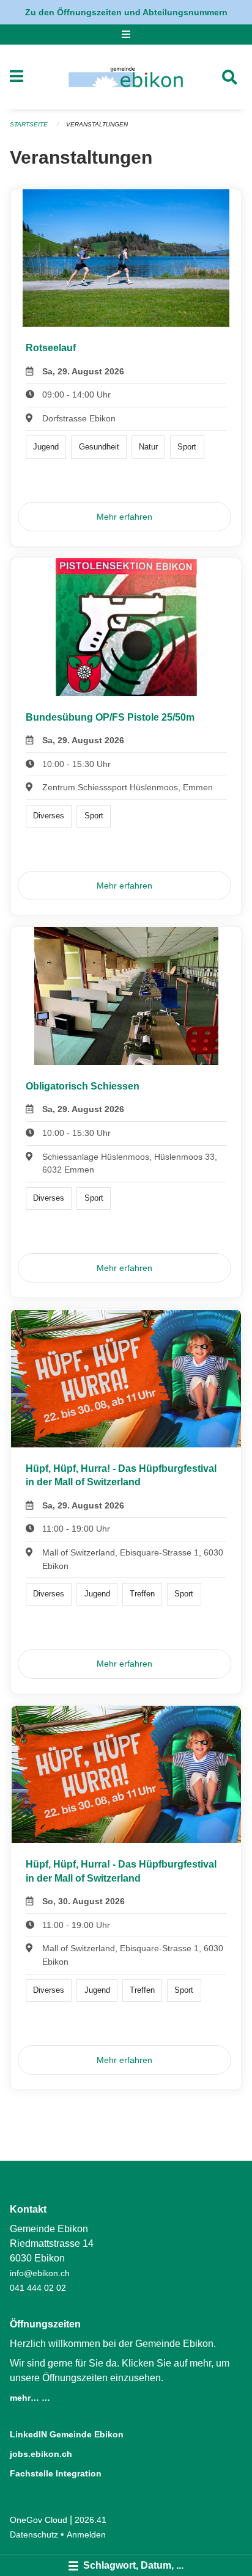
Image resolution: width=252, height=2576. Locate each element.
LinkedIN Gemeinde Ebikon (67, 2434)
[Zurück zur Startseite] (126, 77)
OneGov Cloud (39, 2520)
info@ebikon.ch (40, 2273)
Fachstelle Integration (56, 2473)
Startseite (29, 124)
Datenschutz (34, 2534)
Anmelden (86, 2534)
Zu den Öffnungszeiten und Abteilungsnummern (126, 12)
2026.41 (91, 2520)
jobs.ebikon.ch (41, 2454)
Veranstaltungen (97, 124)
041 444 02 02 (38, 2288)
